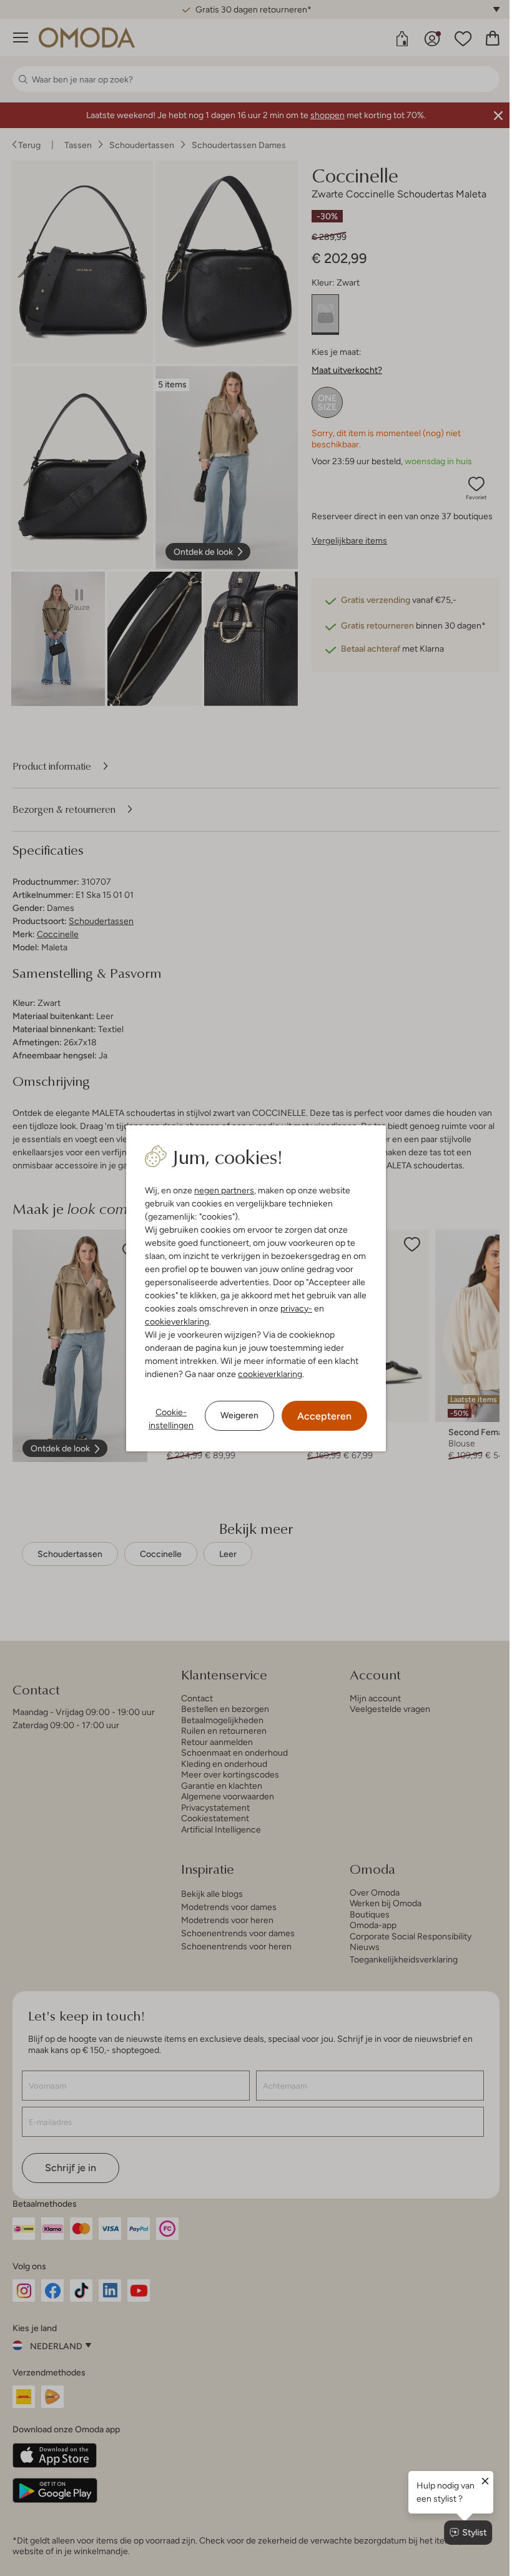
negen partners (220, 1190)
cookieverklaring (173, 1321)
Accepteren (320, 1416)
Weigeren (235, 1415)
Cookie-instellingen (167, 1419)
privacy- (292, 1308)
